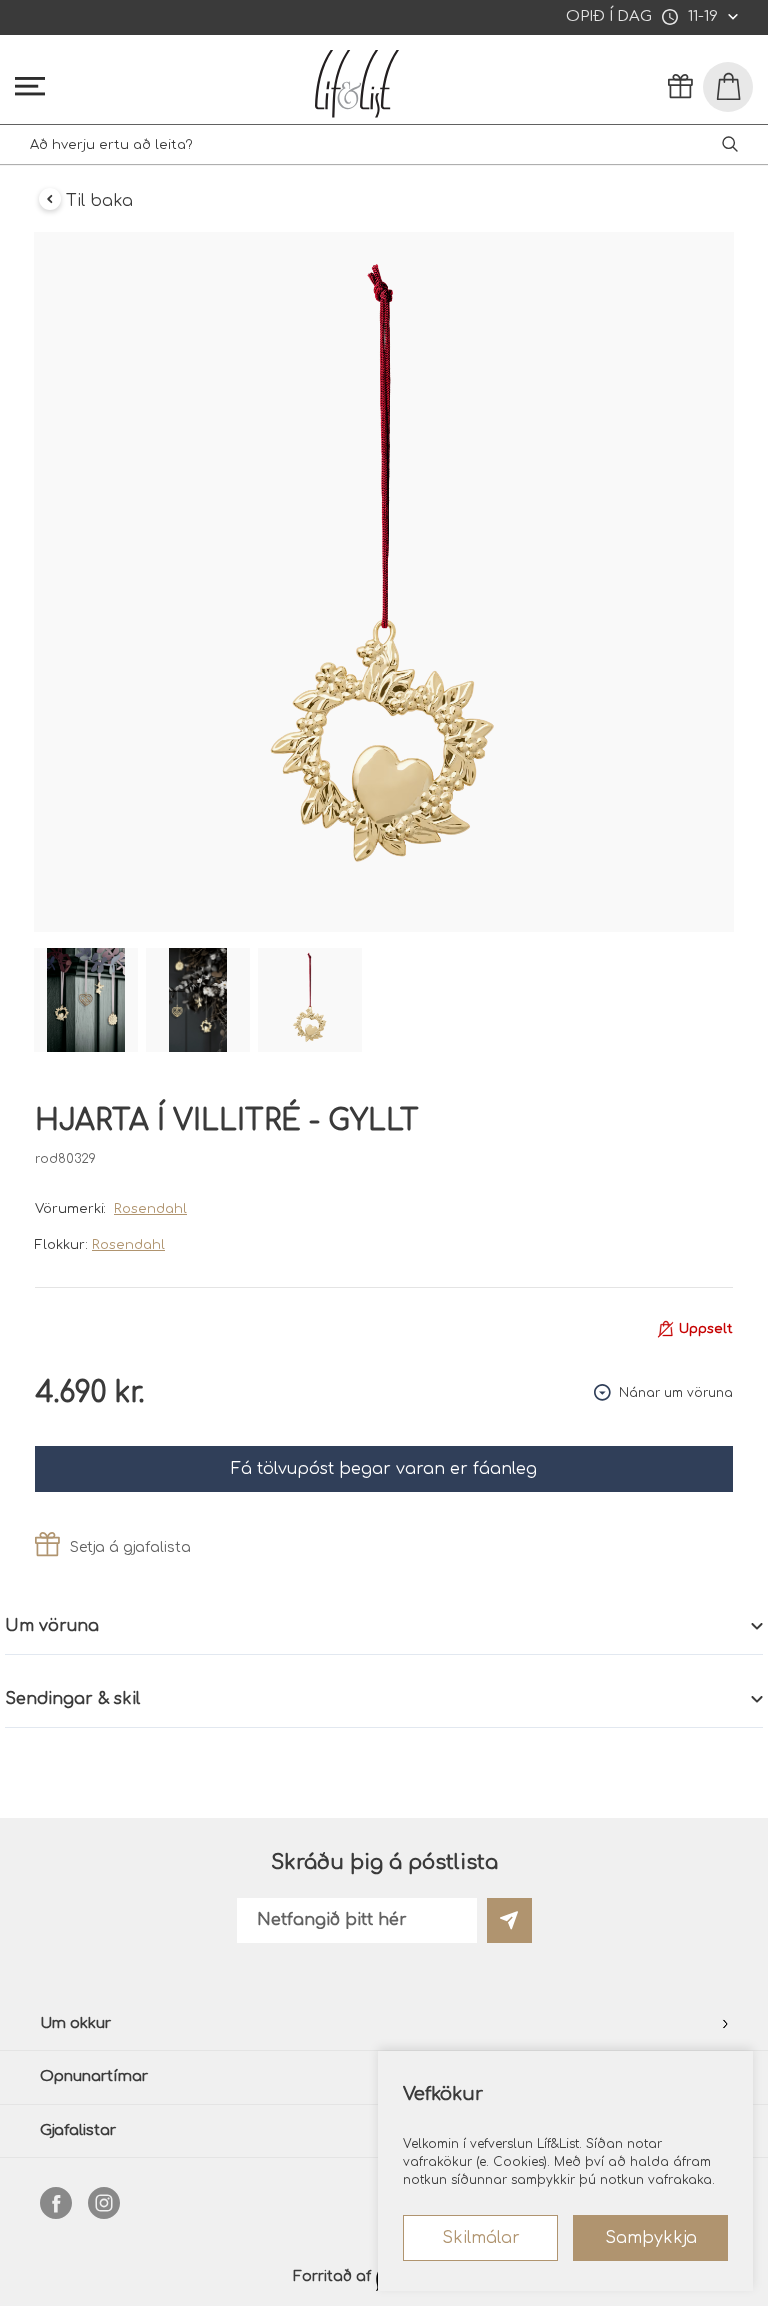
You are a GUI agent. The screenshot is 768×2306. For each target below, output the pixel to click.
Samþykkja (651, 2238)
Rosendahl (150, 1209)
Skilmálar (481, 2238)
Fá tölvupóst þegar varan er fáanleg (384, 1469)
